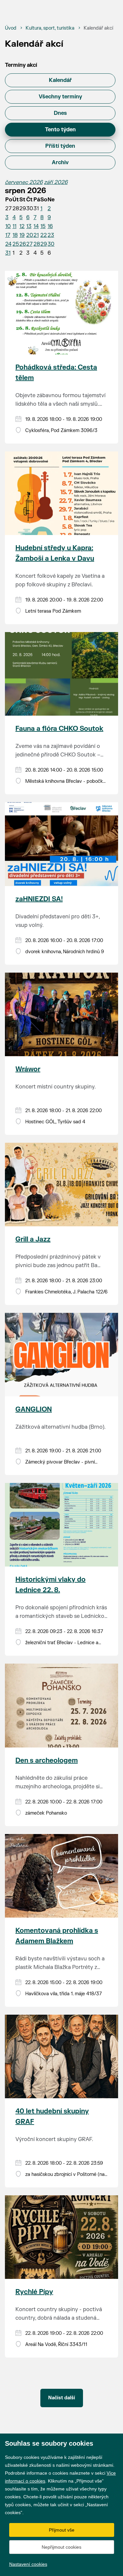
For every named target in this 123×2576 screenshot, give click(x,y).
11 (14, 226)
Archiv (60, 163)
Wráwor (28, 1069)
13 (29, 226)
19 (22, 235)
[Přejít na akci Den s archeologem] (61, 1705)
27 (29, 244)
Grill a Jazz (33, 1239)
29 (44, 244)
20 (30, 235)
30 (51, 244)
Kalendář (60, 80)
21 (36, 235)
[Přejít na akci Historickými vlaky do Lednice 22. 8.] (61, 1525)
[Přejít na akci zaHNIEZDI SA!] (61, 844)
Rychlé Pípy (34, 2292)
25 (16, 244)
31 (8, 253)
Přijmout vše (62, 2530)
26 (23, 244)
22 (44, 235)
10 (8, 226)
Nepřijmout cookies (61, 2547)
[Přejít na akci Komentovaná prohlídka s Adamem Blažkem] (61, 1876)
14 (36, 226)
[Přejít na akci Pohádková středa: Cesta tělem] (61, 313)
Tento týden (60, 130)
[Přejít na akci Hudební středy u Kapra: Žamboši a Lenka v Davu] (61, 493)
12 (22, 226)
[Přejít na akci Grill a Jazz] (61, 1185)
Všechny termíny (60, 97)
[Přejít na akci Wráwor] (61, 1014)
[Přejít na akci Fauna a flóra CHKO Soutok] (61, 674)
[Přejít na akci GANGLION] (61, 1355)
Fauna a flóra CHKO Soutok (59, 729)
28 (37, 244)
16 (50, 226)
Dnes (60, 113)
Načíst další (62, 2398)
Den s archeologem (47, 1760)
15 (43, 226)
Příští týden (60, 146)
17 (8, 235)
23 (51, 235)
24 (8, 244)
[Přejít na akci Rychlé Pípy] (61, 2237)
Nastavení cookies (28, 2564)
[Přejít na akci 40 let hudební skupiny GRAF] (61, 2056)
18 (15, 235)
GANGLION (34, 1409)
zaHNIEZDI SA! (39, 899)
